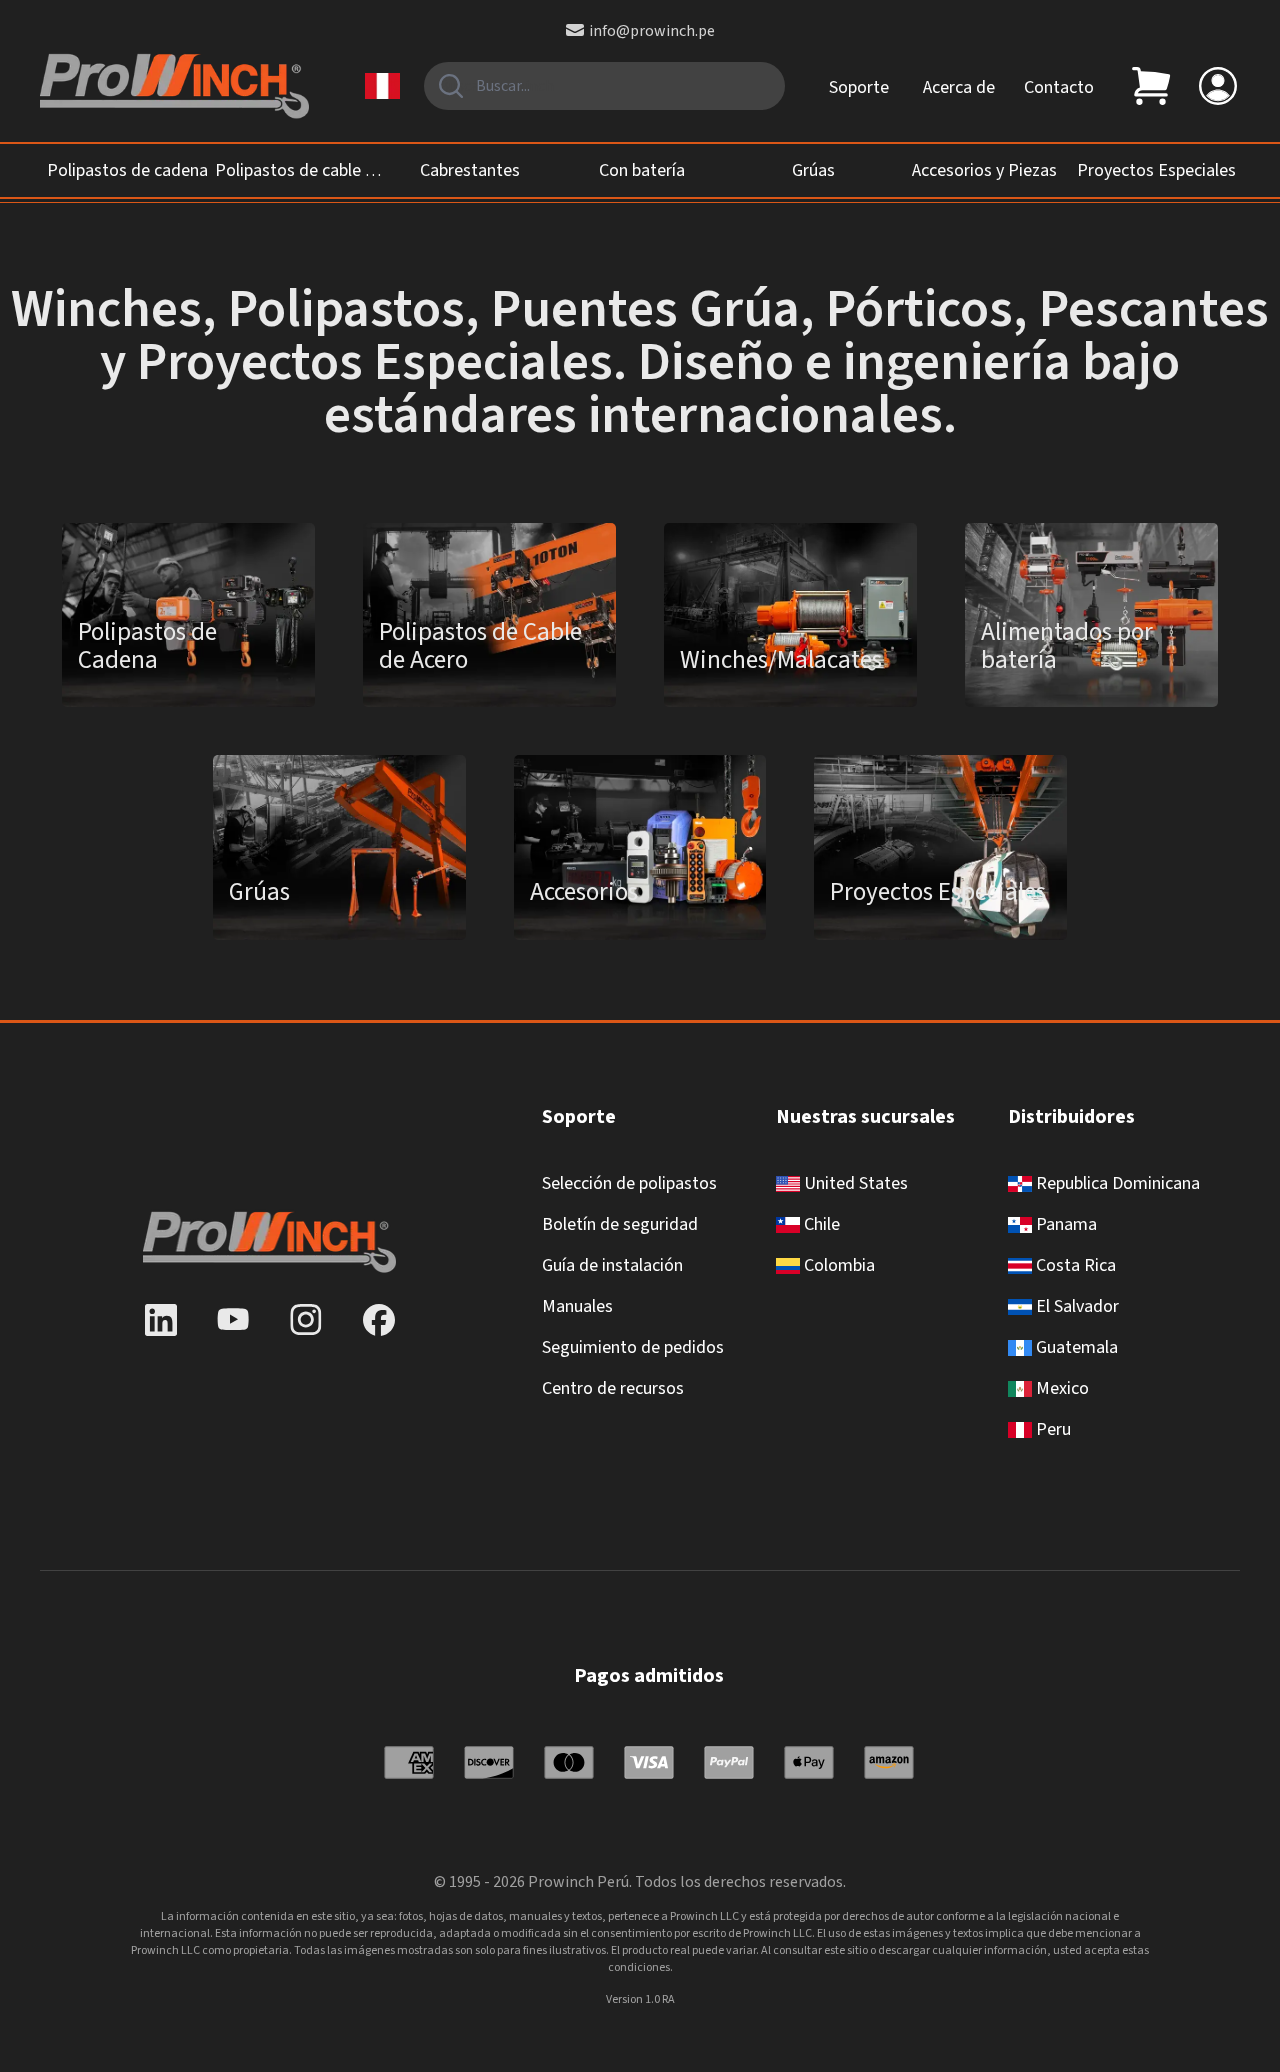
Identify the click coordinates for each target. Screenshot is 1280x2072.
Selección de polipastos (629, 1183)
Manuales (577, 1306)
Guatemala (1075, 1347)
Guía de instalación (612, 1265)
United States (854, 1183)
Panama (1064, 1224)
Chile (820, 1224)
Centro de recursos (613, 1388)
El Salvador (1075, 1306)
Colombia (837, 1265)
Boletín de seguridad (620, 1224)
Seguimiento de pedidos (633, 1347)
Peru (1051, 1429)
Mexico (1060, 1388)
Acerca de (959, 87)
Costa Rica (1074, 1265)
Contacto (1059, 87)
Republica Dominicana (1116, 1183)
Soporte (859, 87)
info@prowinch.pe (652, 31)
